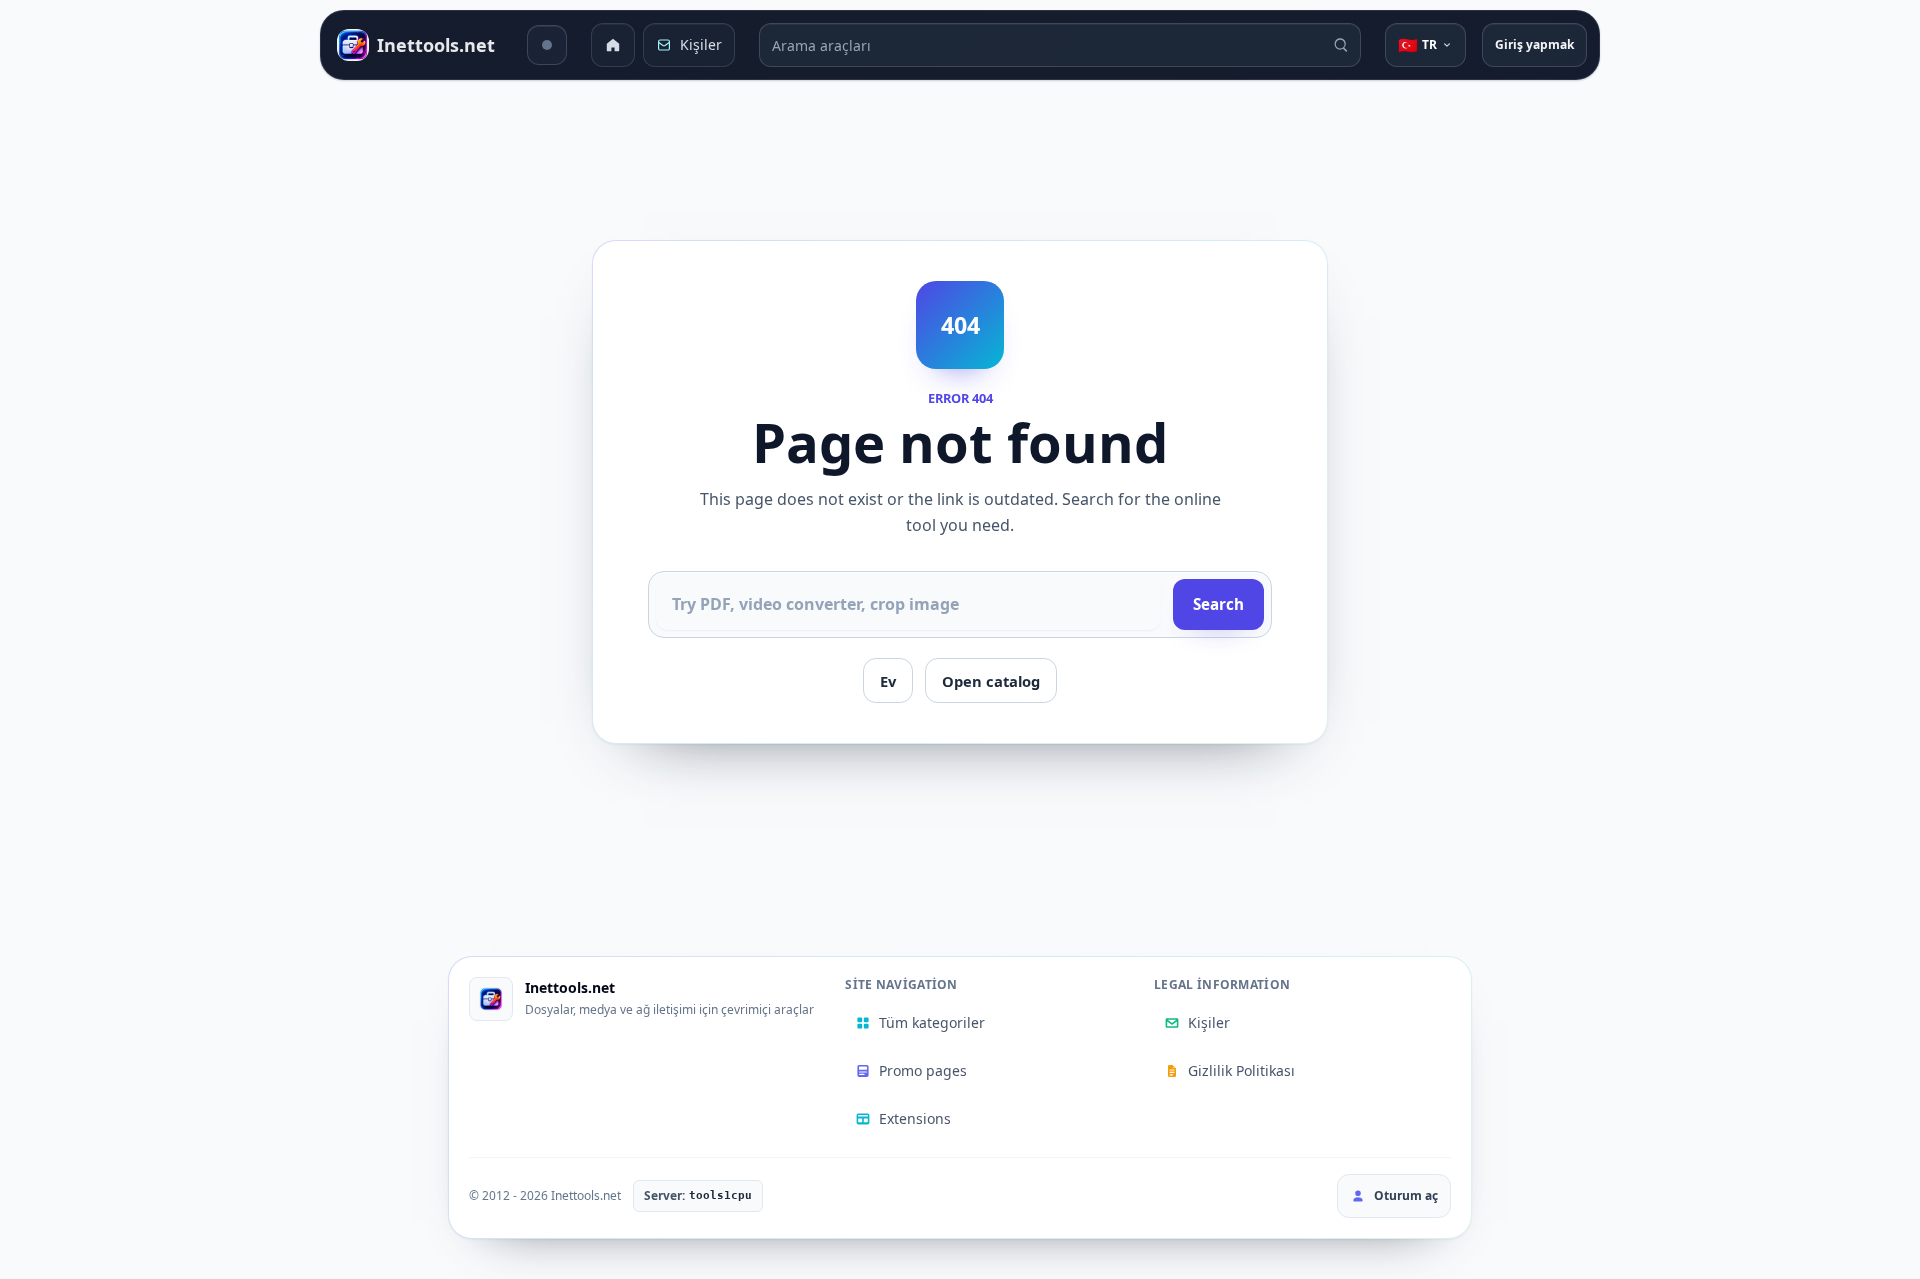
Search (1218, 604)
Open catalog (991, 681)
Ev (888, 681)
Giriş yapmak (1534, 44)
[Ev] (613, 45)
